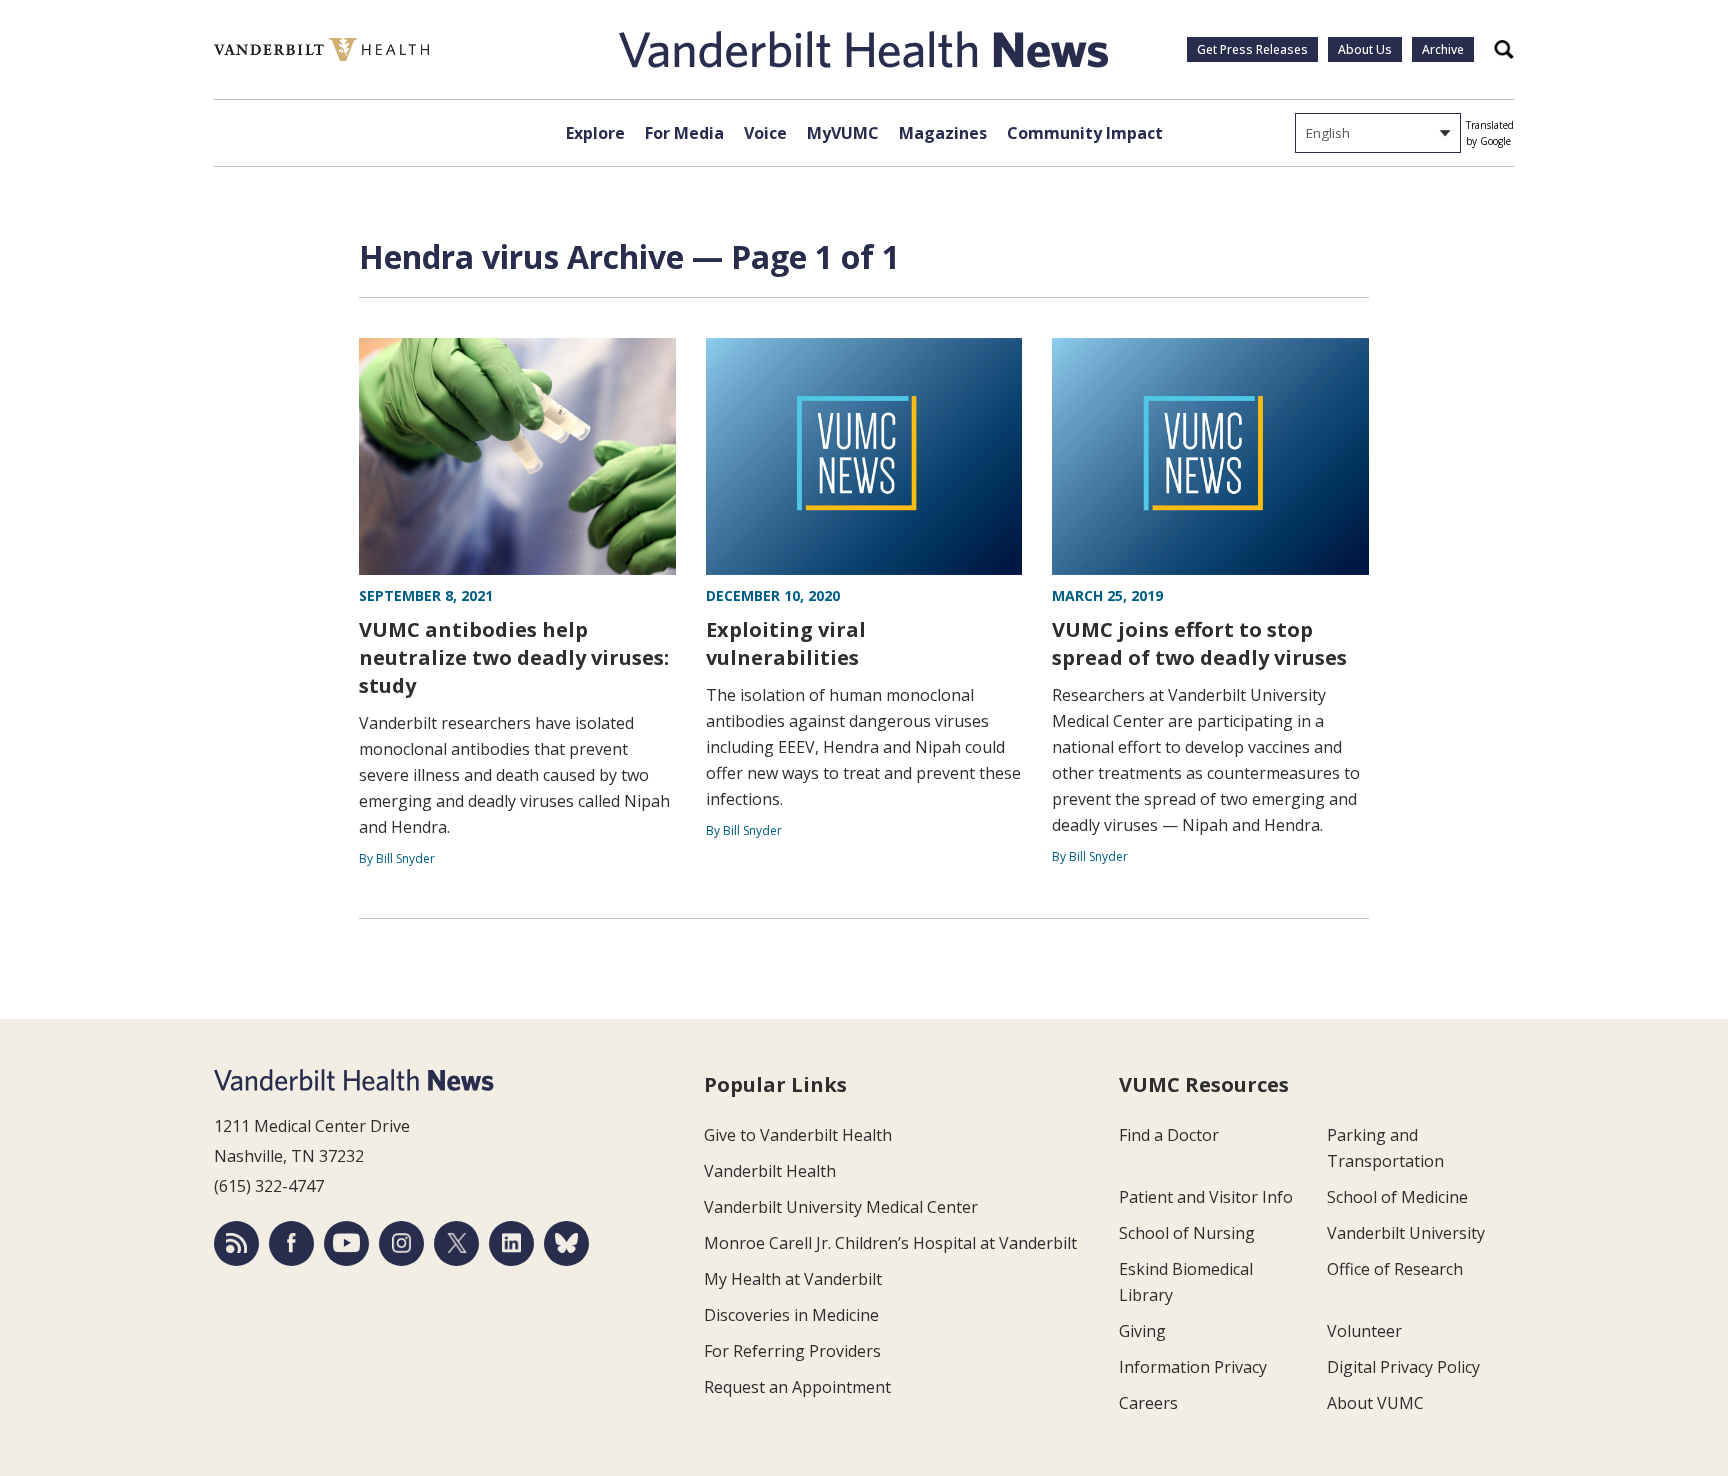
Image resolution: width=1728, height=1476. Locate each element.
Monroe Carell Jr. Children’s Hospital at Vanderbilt (890, 1243)
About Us (1365, 49)
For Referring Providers (792, 1351)
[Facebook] (291, 1243)
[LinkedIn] (511, 1243)
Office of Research (1395, 1269)
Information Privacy (1193, 1367)
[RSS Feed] (236, 1243)
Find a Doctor (1169, 1135)
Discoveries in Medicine (791, 1315)
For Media (684, 133)
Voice (765, 133)
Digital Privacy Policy (1403, 1367)
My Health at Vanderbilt (793, 1279)
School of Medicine (1397, 1197)
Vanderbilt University (1406, 1233)
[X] (456, 1243)
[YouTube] (346, 1243)
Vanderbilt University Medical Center (841, 1207)
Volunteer (1364, 1331)
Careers (1148, 1403)
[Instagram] (401, 1243)
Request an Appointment (797, 1387)
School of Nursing (1187, 1233)
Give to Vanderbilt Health (798, 1135)
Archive (1443, 49)
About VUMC (1375, 1403)
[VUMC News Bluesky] (566, 1243)
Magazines (943, 133)
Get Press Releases (1252, 49)
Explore (595, 133)
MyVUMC (843, 133)
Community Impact (1085, 133)
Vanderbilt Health (770, 1171)
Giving (1142, 1331)
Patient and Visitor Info (1206, 1197)
